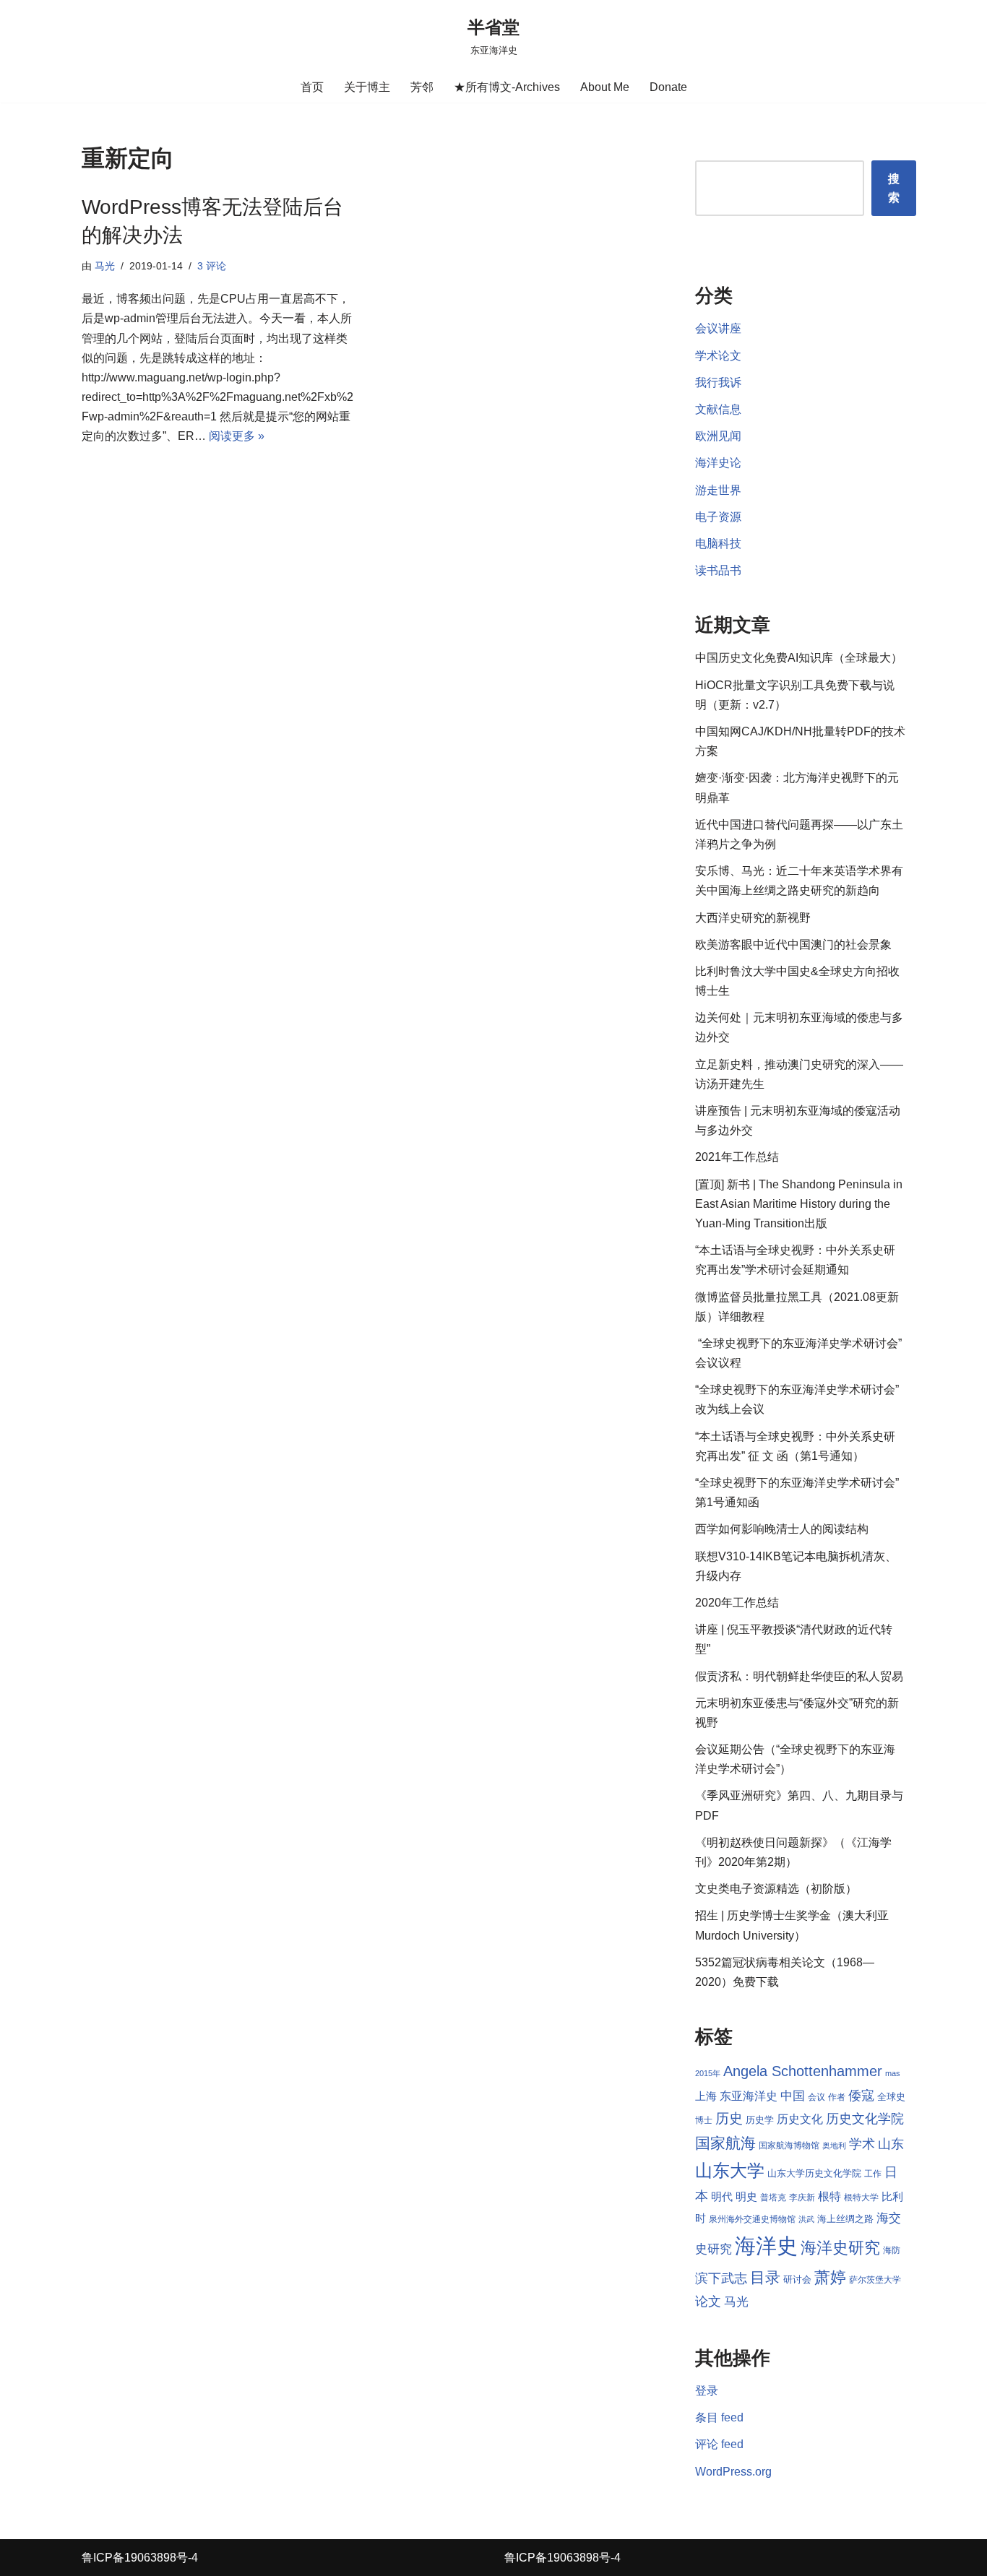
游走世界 (718, 490)
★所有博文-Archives (507, 87)
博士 (704, 2120)
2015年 (708, 2073)
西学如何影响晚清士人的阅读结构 (782, 1529)
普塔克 (773, 2197)
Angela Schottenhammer (803, 2071)
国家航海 (725, 2143)
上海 (706, 2096)
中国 (793, 2096)
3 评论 (212, 266)
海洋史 (766, 2246)
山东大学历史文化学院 (814, 2173)
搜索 (894, 188)
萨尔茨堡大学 (875, 2280)
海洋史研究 (840, 2248)
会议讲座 (718, 328)
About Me (605, 87)
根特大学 (861, 2197)
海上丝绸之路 (845, 2219)
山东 (891, 2144)
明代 (722, 2197)
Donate (668, 87)
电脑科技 (718, 544)
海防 (892, 2250)
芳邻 (422, 87)
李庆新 (802, 2197)
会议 (816, 2097)
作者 (837, 2097)
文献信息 (718, 409)
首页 (312, 87)
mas (893, 2073)
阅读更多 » (237, 436)
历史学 (760, 2120)
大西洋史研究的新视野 (753, 918)
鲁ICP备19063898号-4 (140, 2558)
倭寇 (861, 2095)
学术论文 (718, 356)
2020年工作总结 (737, 1603)
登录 (707, 2391)
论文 (708, 2301)
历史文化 (800, 2119)
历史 (729, 2118)
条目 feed (719, 2417)
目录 (765, 2277)
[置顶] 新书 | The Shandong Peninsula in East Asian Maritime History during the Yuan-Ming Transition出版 (799, 1204)
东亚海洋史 (749, 2096)
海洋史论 (718, 463)
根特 (829, 2196)
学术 (862, 2144)
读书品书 (718, 570)
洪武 (806, 2219)
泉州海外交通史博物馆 (752, 2219)
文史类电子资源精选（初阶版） (776, 1889)
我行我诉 (718, 382)
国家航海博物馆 (789, 2145)
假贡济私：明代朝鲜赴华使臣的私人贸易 (799, 1676)
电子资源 (718, 517)
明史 (746, 2197)
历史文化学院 (865, 2119)
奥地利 (834, 2145)
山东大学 (730, 2170)
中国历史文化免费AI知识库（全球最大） (799, 658)
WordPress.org (733, 2472)
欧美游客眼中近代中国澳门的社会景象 (793, 945)
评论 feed (719, 2444)
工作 (873, 2174)
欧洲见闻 (718, 436)
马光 (105, 266)
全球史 (891, 2097)
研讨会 (797, 2279)
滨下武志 (721, 2278)
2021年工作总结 (737, 1157)
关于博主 (367, 87)
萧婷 (830, 2277)
